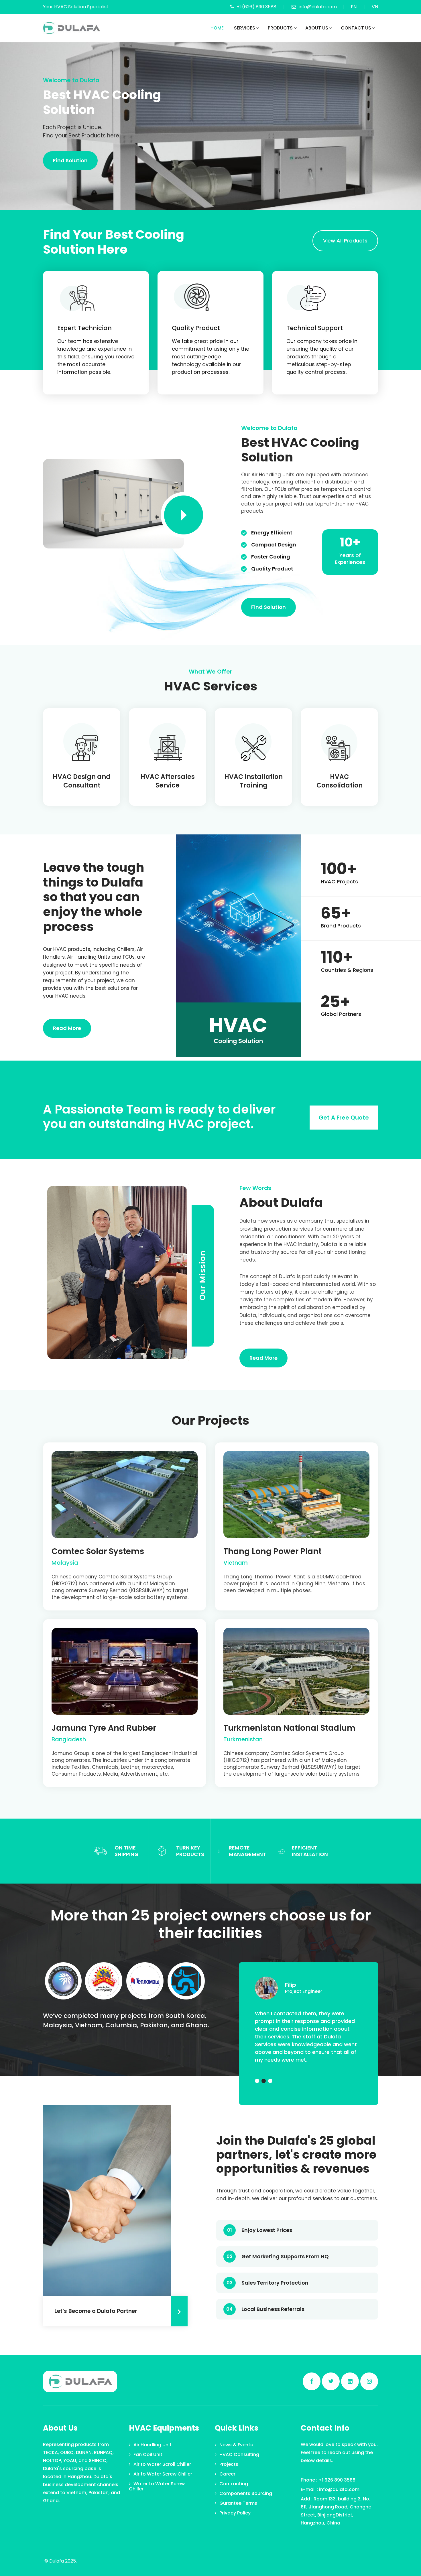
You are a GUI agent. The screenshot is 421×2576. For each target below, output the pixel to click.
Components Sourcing (246, 2493)
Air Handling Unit (153, 2445)
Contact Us (356, 28)
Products (280, 28)
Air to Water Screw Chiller (163, 2474)
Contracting (234, 2484)
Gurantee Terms (238, 2503)
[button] (257, 2081)
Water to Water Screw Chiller (157, 2486)
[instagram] (369, 2381)
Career (227, 2474)
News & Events (236, 2445)
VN (375, 7)
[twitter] (331, 2381)
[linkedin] (350, 2381)
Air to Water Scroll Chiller (162, 2464)
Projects (229, 2464)
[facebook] (312, 2381)
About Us (317, 28)
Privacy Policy (235, 2513)
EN (354, 7)
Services (245, 28)
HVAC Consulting (239, 2454)
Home (217, 28)
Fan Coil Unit (148, 2454)
